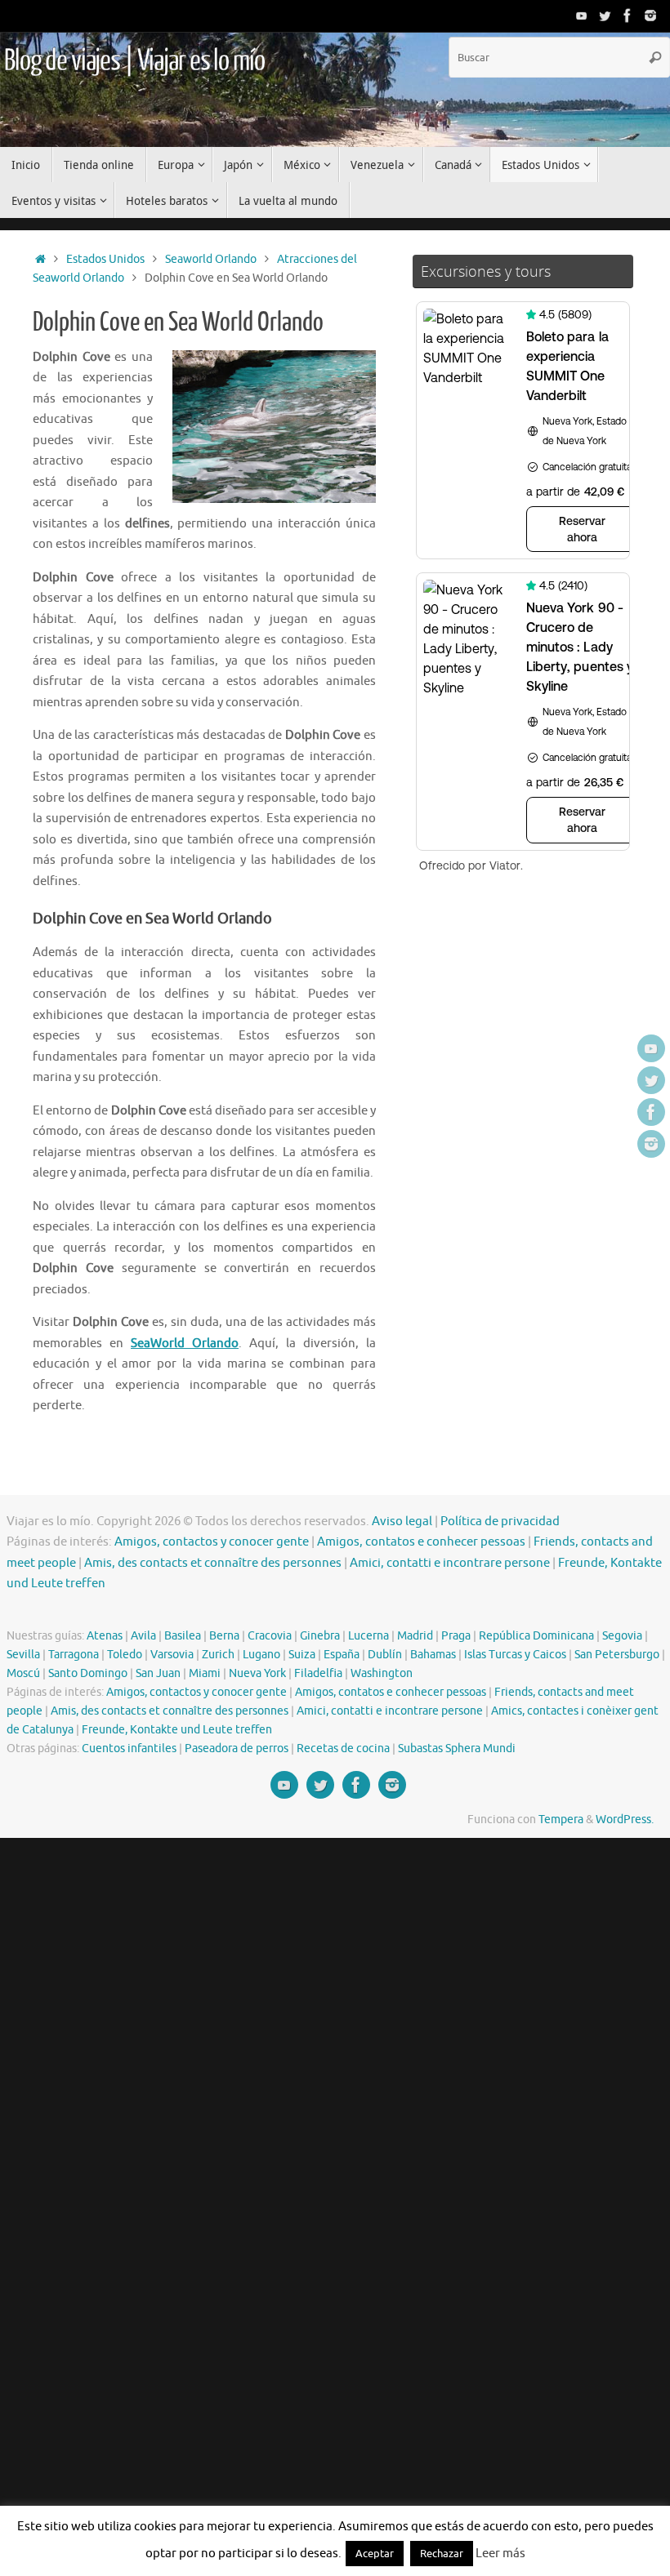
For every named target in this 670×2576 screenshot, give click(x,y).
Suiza (302, 1655)
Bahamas (433, 1655)
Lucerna (368, 1636)
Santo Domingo (88, 1673)
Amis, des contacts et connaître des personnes (213, 1563)
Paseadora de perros (237, 1748)
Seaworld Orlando (211, 259)
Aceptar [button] (375, 2554)
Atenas (105, 1636)
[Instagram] (650, 16)
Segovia (622, 1636)
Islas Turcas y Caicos (515, 1655)
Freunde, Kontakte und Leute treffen (177, 1730)
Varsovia (172, 1655)
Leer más (500, 2554)
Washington (382, 1673)
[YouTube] (582, 16)
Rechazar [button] (442, 2554)
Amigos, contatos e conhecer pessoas (421, 1542)
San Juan (158, 1673)
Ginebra (320, 1636)
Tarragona (74, 1655)
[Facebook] (628, 16)
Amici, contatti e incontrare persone (450, 1563)
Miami (205, 1673)
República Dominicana (536, 1636)
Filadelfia (318, 1673)
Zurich (218, 1655)
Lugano (261, 1655)
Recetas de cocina (343, 1748)
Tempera (561, 1820)
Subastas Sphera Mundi (457, 1748)
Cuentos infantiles (129, 1748)
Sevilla (23, 1655)
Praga (456, 1636)
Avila (143, 1636)
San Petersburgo (617, 1655)
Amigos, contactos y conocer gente (212, 1542)
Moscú (23, 1673)
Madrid (415, 1636)
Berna (224, 1636)
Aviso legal (402, 1522)
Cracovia (270, 1636)
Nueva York (257, 1673)
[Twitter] (605, 16)
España (342, 1655)
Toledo (125, 1655)
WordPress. (625, 1820)
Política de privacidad (500, 1522)
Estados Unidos (105, 259)
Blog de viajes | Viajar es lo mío (134, 61)
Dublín (385, 1655)
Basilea (183, 1636)
